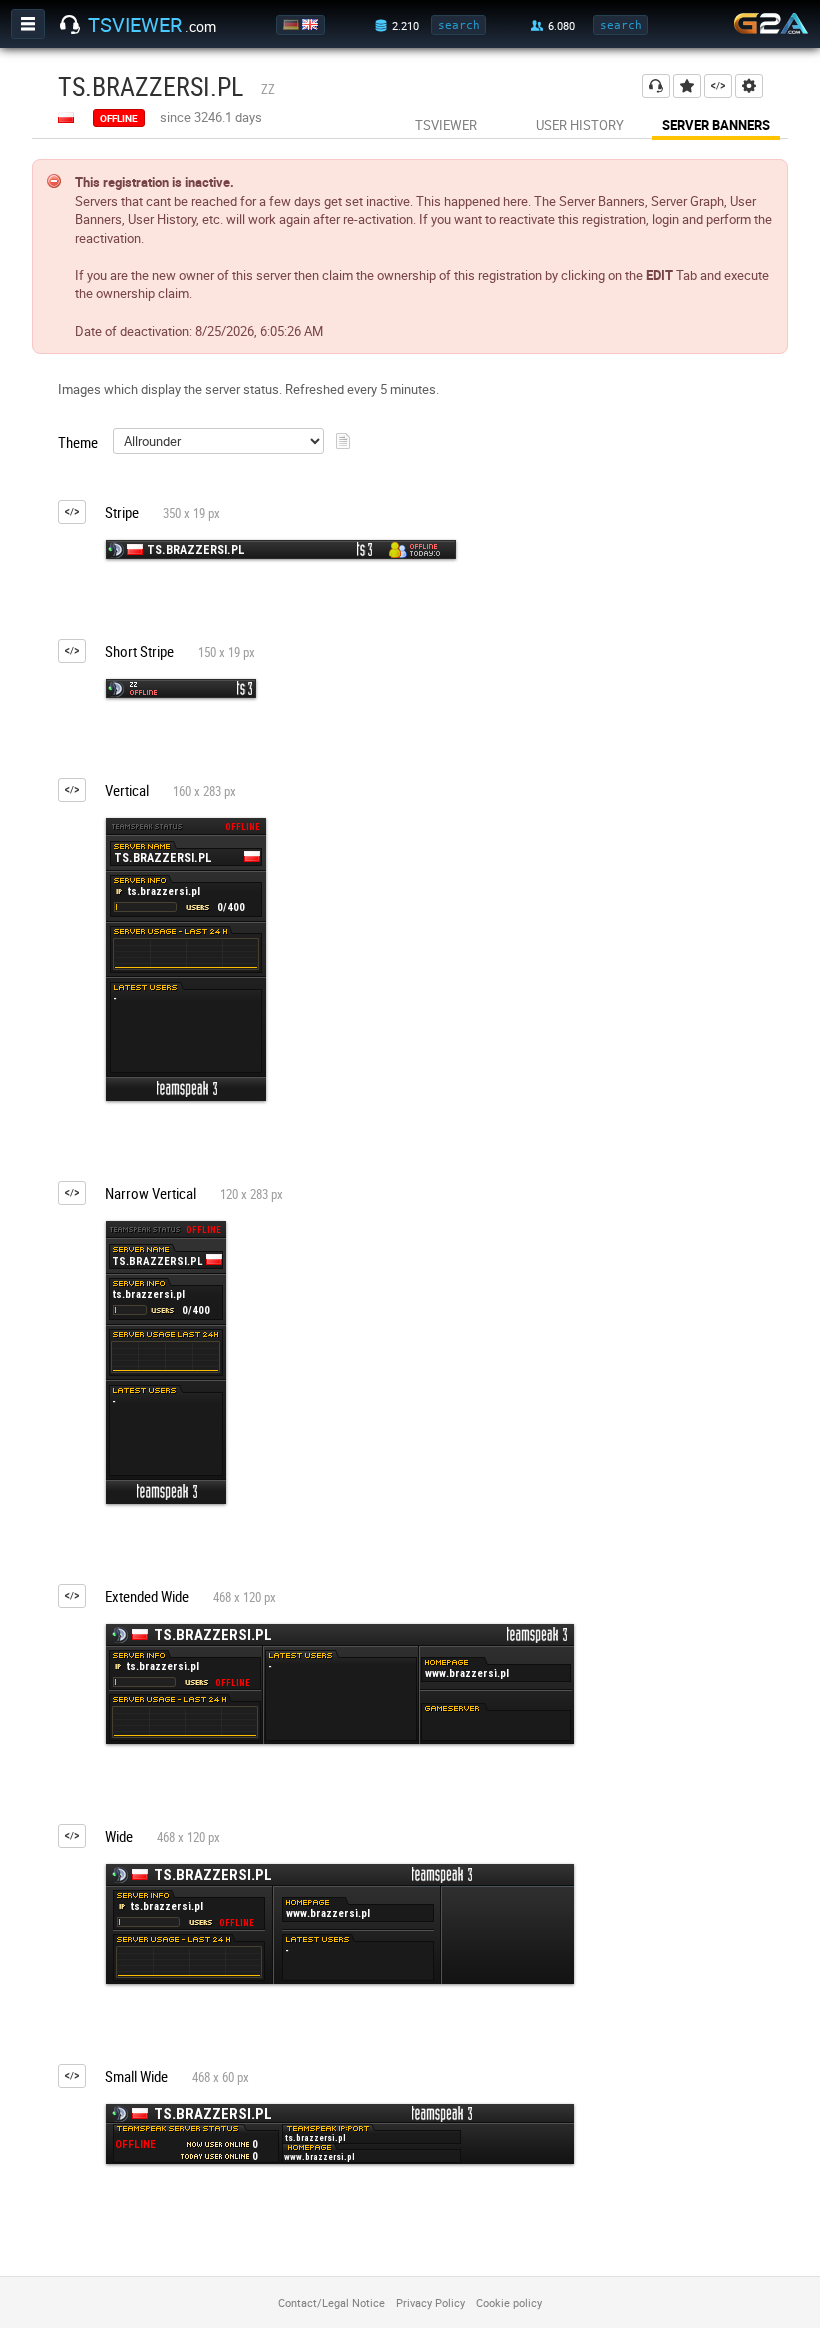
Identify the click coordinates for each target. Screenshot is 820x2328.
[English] (311, 25)
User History (580, 125)
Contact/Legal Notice (331, 2302)
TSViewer (446, 125)
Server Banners (716, 125)
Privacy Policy (430, 2302)
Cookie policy (509, 2302)
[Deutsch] (292, 25)
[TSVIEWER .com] (70, 25)
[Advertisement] (728, 744)
